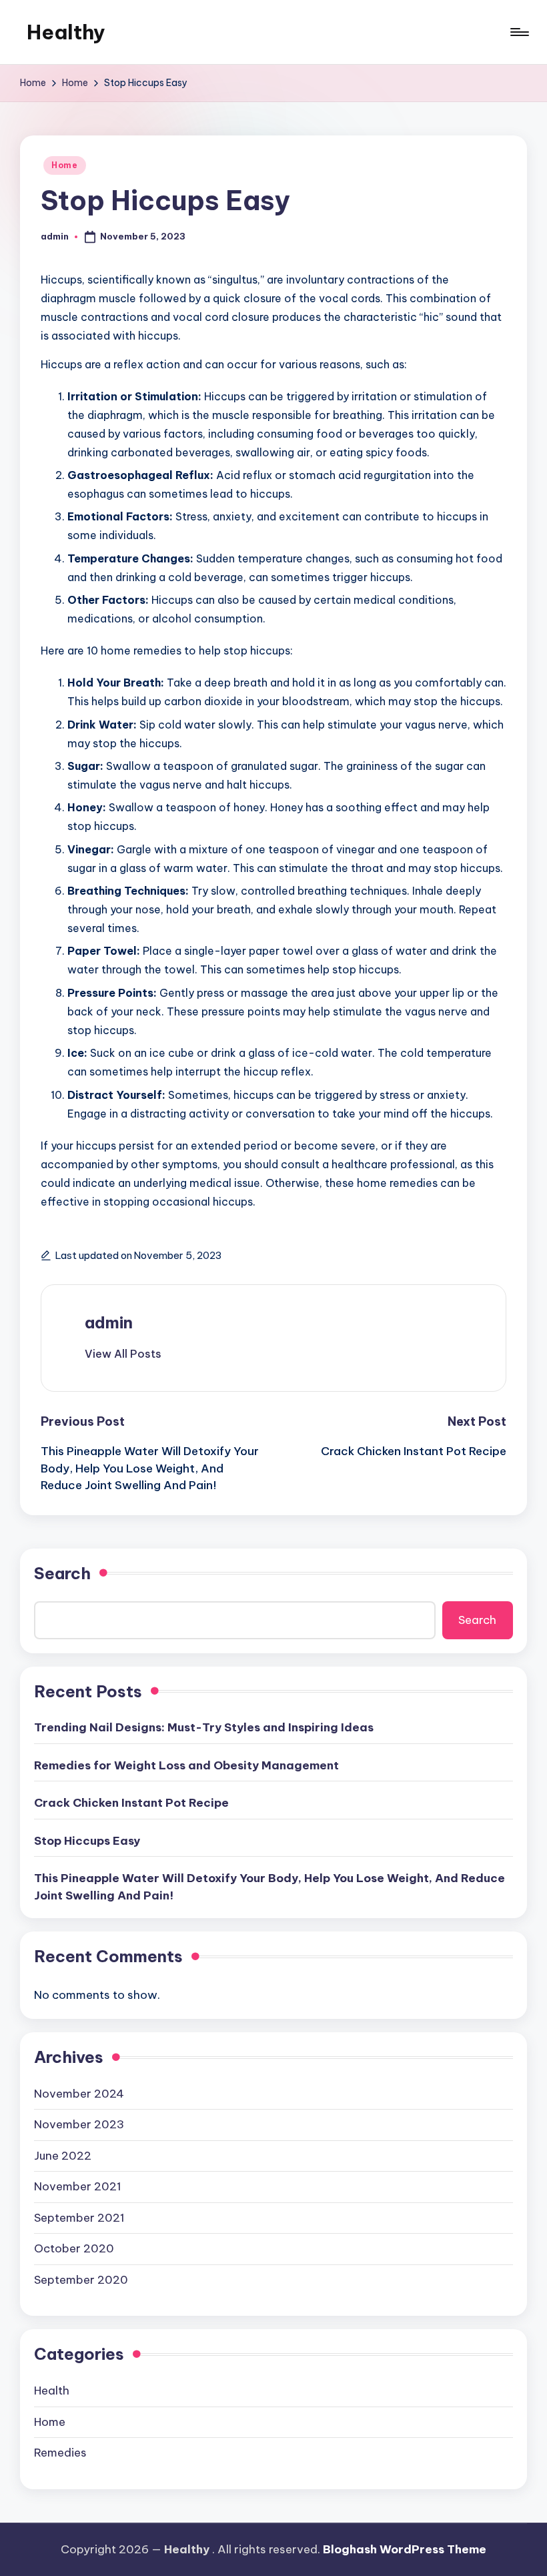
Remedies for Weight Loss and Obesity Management (186, 1765)
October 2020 (74, 2248)
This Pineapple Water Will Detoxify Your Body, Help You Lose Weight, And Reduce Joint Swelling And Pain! (269, 1887)
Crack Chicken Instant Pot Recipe (131, 1803)
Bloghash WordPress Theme (405, 2549)
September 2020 (81, 2280)
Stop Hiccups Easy (87, 1841)
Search (62, 1573)
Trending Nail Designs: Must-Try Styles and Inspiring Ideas (204, 1727)
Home (65, 165)
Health (52, 2391)
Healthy (66, 32)
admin (109, 1322)
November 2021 (78, 2186)
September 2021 (79, 2218)
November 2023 (79, 2124)
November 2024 (79, 2094)
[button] (123, 1354)
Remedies (60, 2453)
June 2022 (63, 2156)
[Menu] (519, 32)
